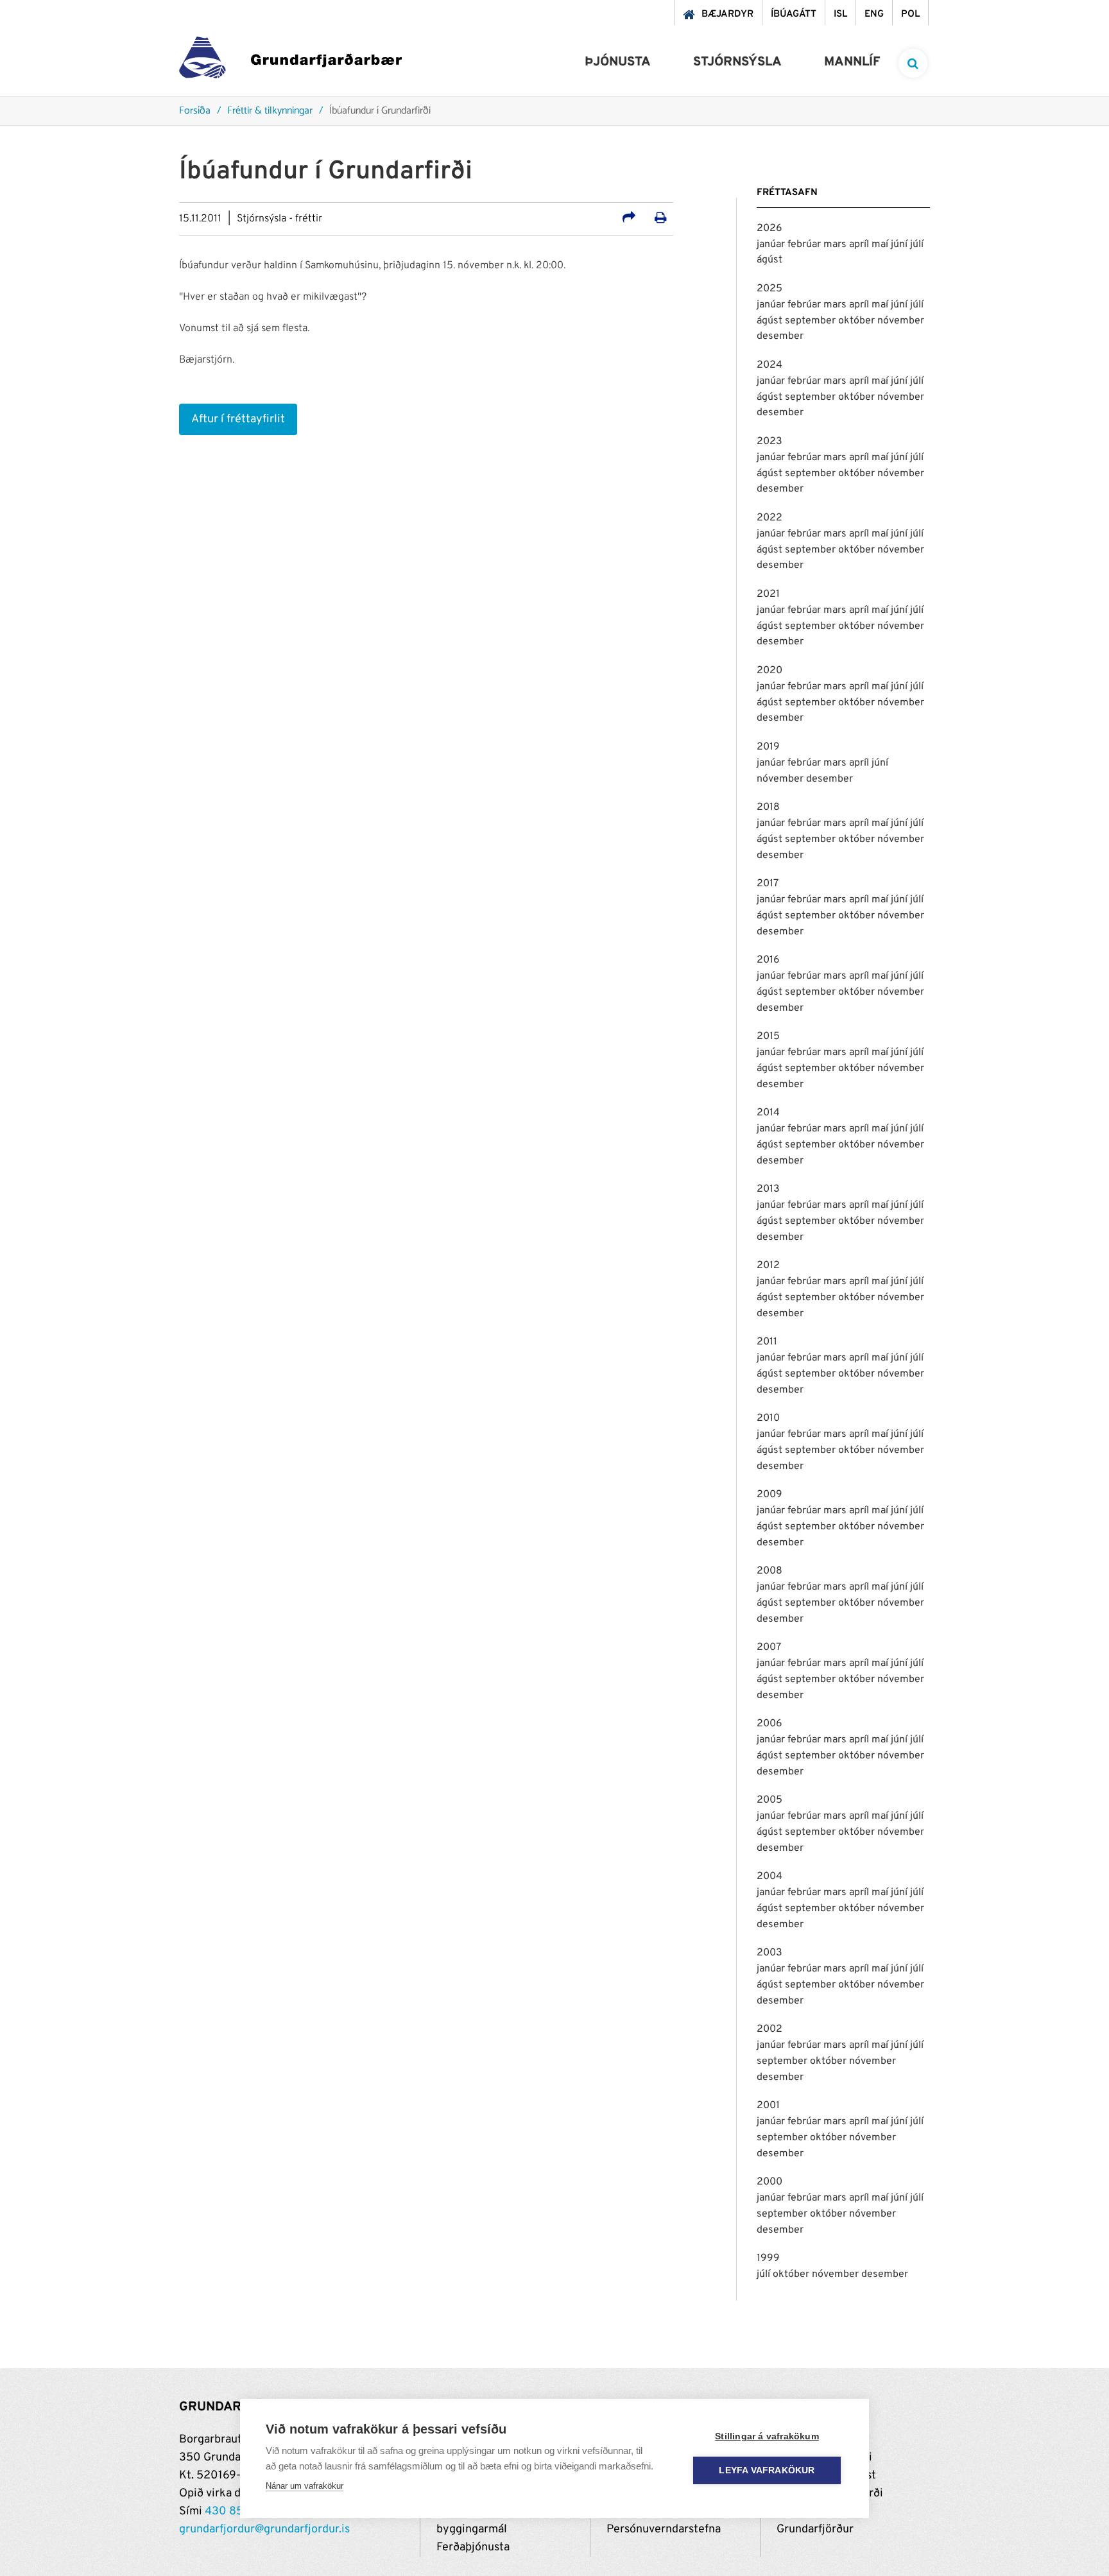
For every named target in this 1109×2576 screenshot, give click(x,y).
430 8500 (232, 2512)
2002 (769, 2029)
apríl (860, 245)
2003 (769, 1953)
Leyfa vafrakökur (767, 2470)
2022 (769, 518)
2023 (769, 442)
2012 (768, 1266)
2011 (767, 1342)
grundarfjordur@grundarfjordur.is (264, 2529)
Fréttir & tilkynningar (270, 111)
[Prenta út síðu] (661, 219)
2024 (769, 365)
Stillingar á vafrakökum (767, 2436)
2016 (768, 960)
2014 (768, 1113)
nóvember (901, 321)
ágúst (769, 260)
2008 (769, 1571)
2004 (769, 1876)
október (858, 321)
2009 (769, 1495)
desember (780, 336)
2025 (769, 289)
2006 (769, 1724)
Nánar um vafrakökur (305, 2486)
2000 (769, 2182)
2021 (768, 594)
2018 (768, 807)
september (812, 321)
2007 (769, 1647)
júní (900, 245)
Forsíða (195, 111)
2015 (768, 1036)
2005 (769, 1800)
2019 (768, 747)
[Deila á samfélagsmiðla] (629, 219)
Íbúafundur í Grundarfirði (380, 111)
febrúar (805, 245)
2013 (768, 1189)
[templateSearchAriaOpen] (913, 63)
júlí (917, 245)
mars (836, 245)
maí (881, 245)
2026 (769, 228)
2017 (768, 884)
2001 (768, 2106)
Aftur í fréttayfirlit (238, 419)
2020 (769, 671)
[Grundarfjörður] (290, 61)
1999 (768, 2258)
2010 (768, 1418)
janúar (772, 245)
